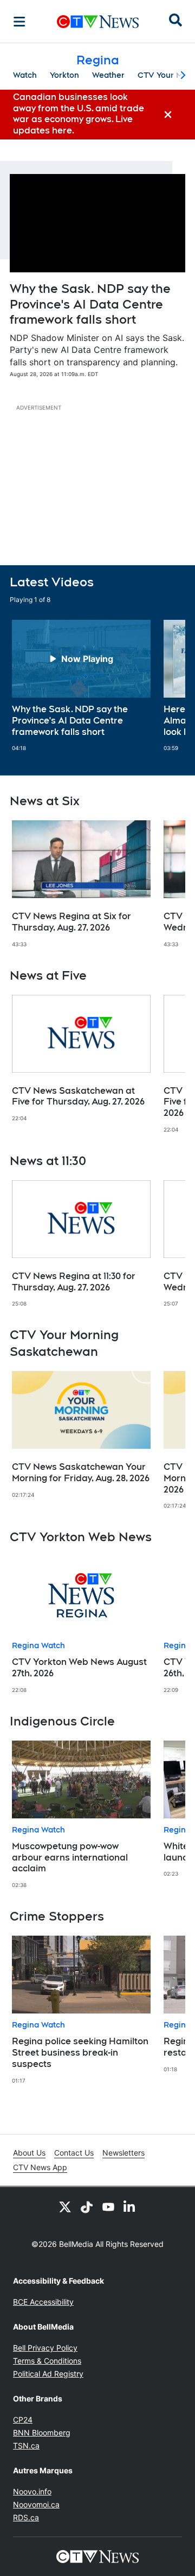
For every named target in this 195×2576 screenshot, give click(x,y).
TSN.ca (26, 2445)
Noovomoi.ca (36, 2504)
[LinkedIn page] (130, 2206)
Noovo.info (32, 2491)
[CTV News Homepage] (98, 22)
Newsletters (123, 2153)
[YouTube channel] (108, 2206)
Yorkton (64, 75)
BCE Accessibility (43, 2302)
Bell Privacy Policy (45, 2348)
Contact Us (74, 2153)
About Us (29, 2153)
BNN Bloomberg (42, 2433)
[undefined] (81, 686)
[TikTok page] (87, 2206)
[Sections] (19, 22)
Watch (25, 75)
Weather (108, 75)
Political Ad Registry (48, 2374)
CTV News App (40, 2167)
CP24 (23, 2420)
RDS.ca (26, 2517)
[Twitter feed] (65, 2206)
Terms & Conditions (47, 2361)
